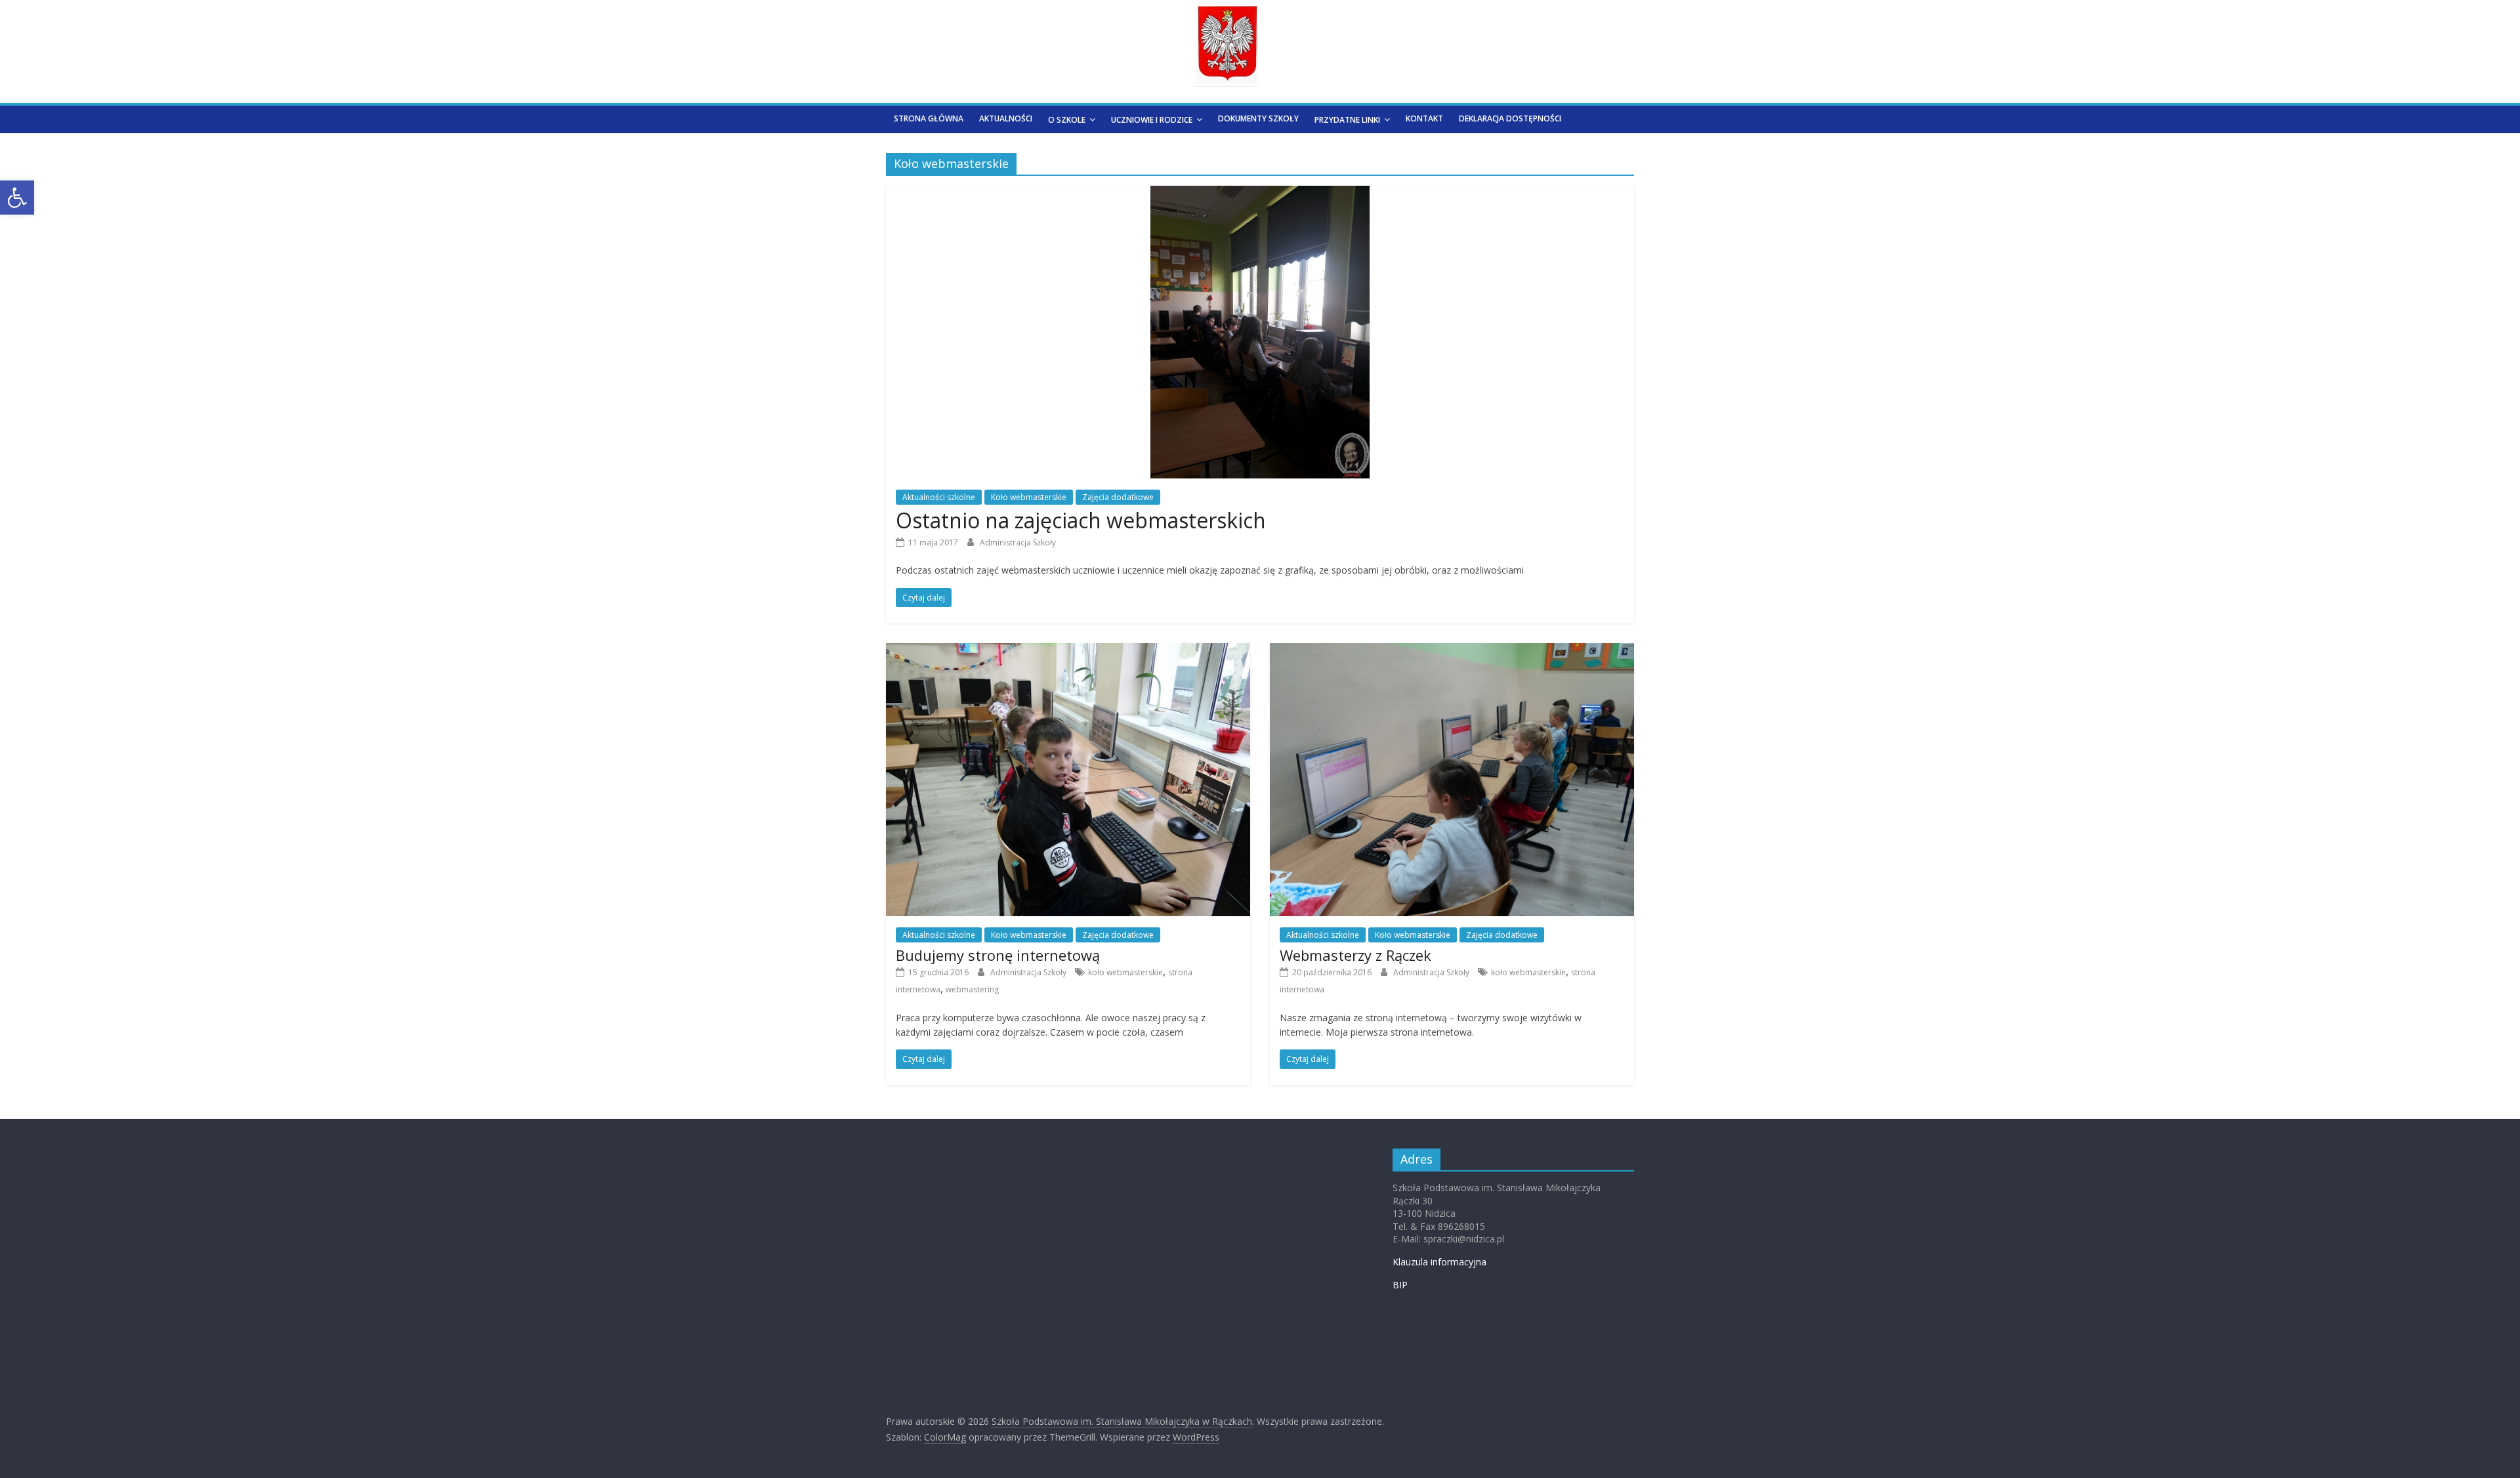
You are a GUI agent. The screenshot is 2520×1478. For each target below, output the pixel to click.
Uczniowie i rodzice (1152, 120)
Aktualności (1006, 118)
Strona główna (929, 118)
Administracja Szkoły (1018, 542)
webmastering (972, 989)
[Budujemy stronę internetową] (1068, 651)
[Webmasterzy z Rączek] (1452, 651)
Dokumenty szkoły (1258, 118)
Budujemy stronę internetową (998, 955)
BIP (1400, 1285)
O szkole (1067, 120)
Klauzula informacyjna (1439, 1262)
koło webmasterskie (1125, 972)
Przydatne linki (1347, 120)
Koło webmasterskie (1029, 497)
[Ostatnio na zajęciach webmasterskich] (1260, 194)
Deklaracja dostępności (1510, 118)
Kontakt (1424, 118)
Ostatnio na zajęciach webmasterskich (1081, 520)
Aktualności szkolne (939, 497)
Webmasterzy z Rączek (1355, 955)
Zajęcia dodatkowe (1118, 497)
